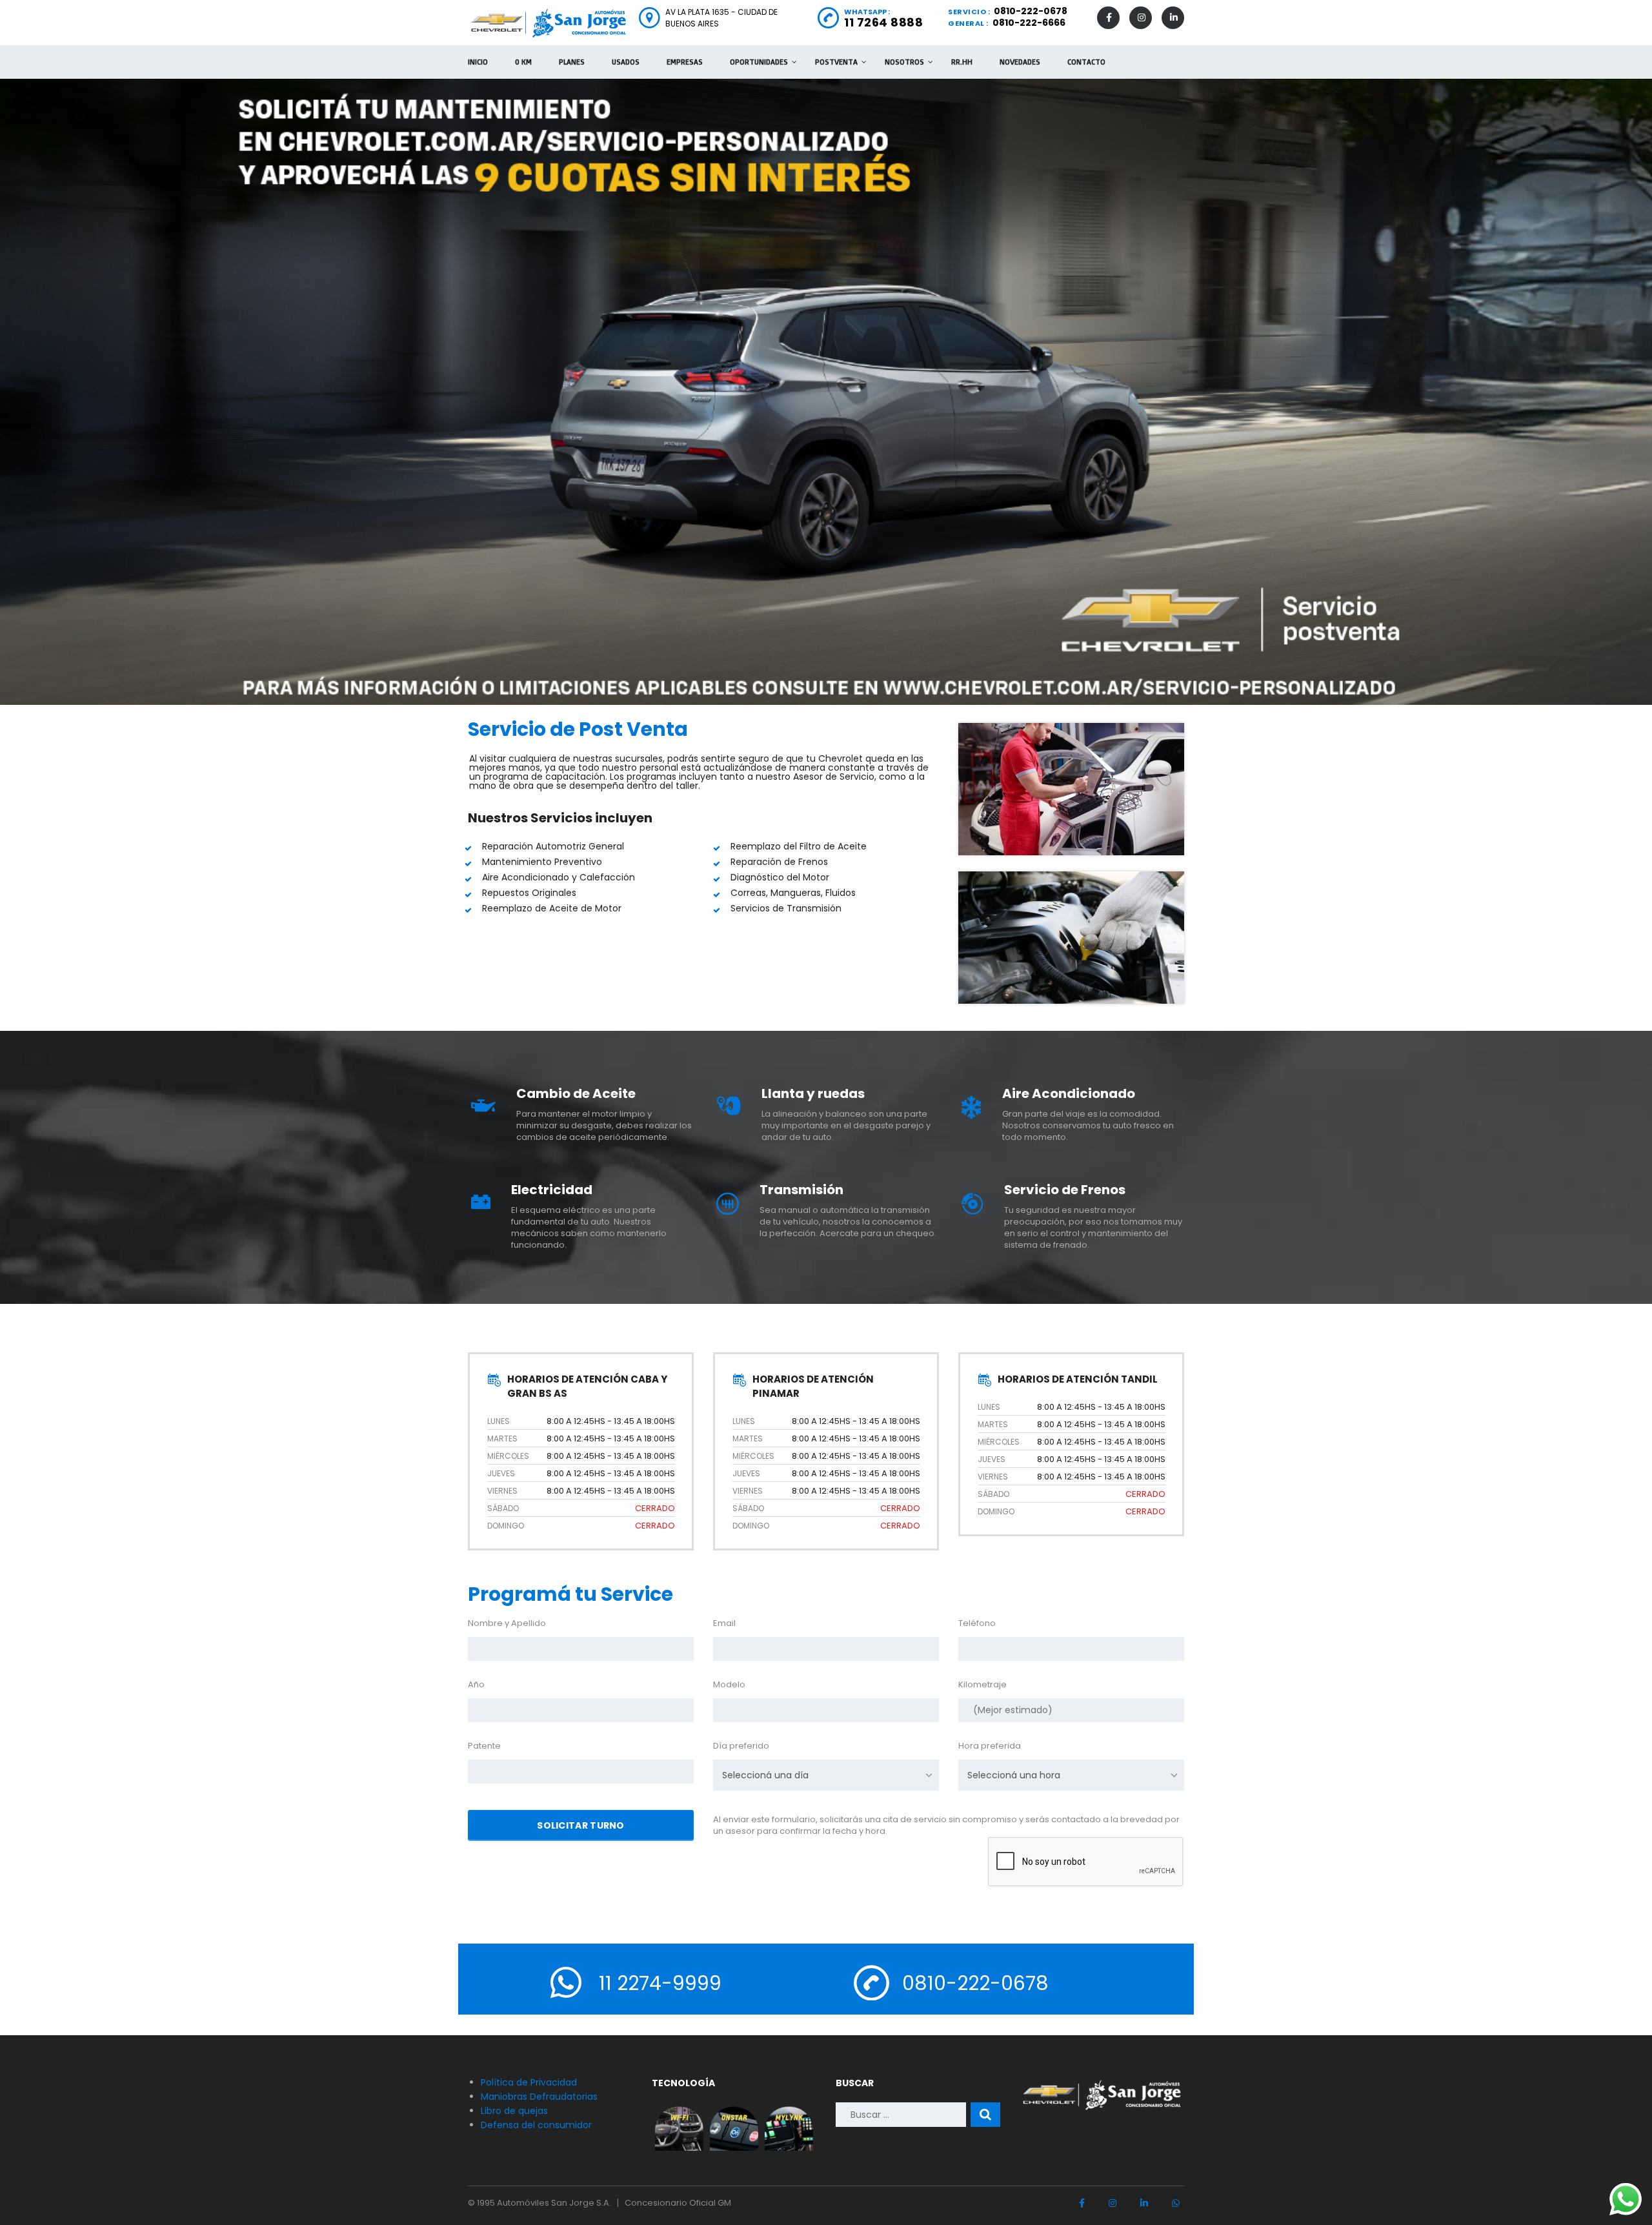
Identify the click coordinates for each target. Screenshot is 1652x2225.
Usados (626, 62)
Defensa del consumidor (536, 2125)
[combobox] (826, 1775)
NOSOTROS (904, 62)
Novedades (1020, 62)
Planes (572, 62)
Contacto (1086, 62)
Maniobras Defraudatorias (539, 2097)
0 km (523, 62)
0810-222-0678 (1031, 11)
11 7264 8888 (883, 22)
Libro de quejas (514, 2111)
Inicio (478, 62)
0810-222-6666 (1029, 23)
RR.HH (962, 62)
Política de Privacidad (529, 2082)
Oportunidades (759, 62)
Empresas (685, 62)
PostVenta (836, 62)
